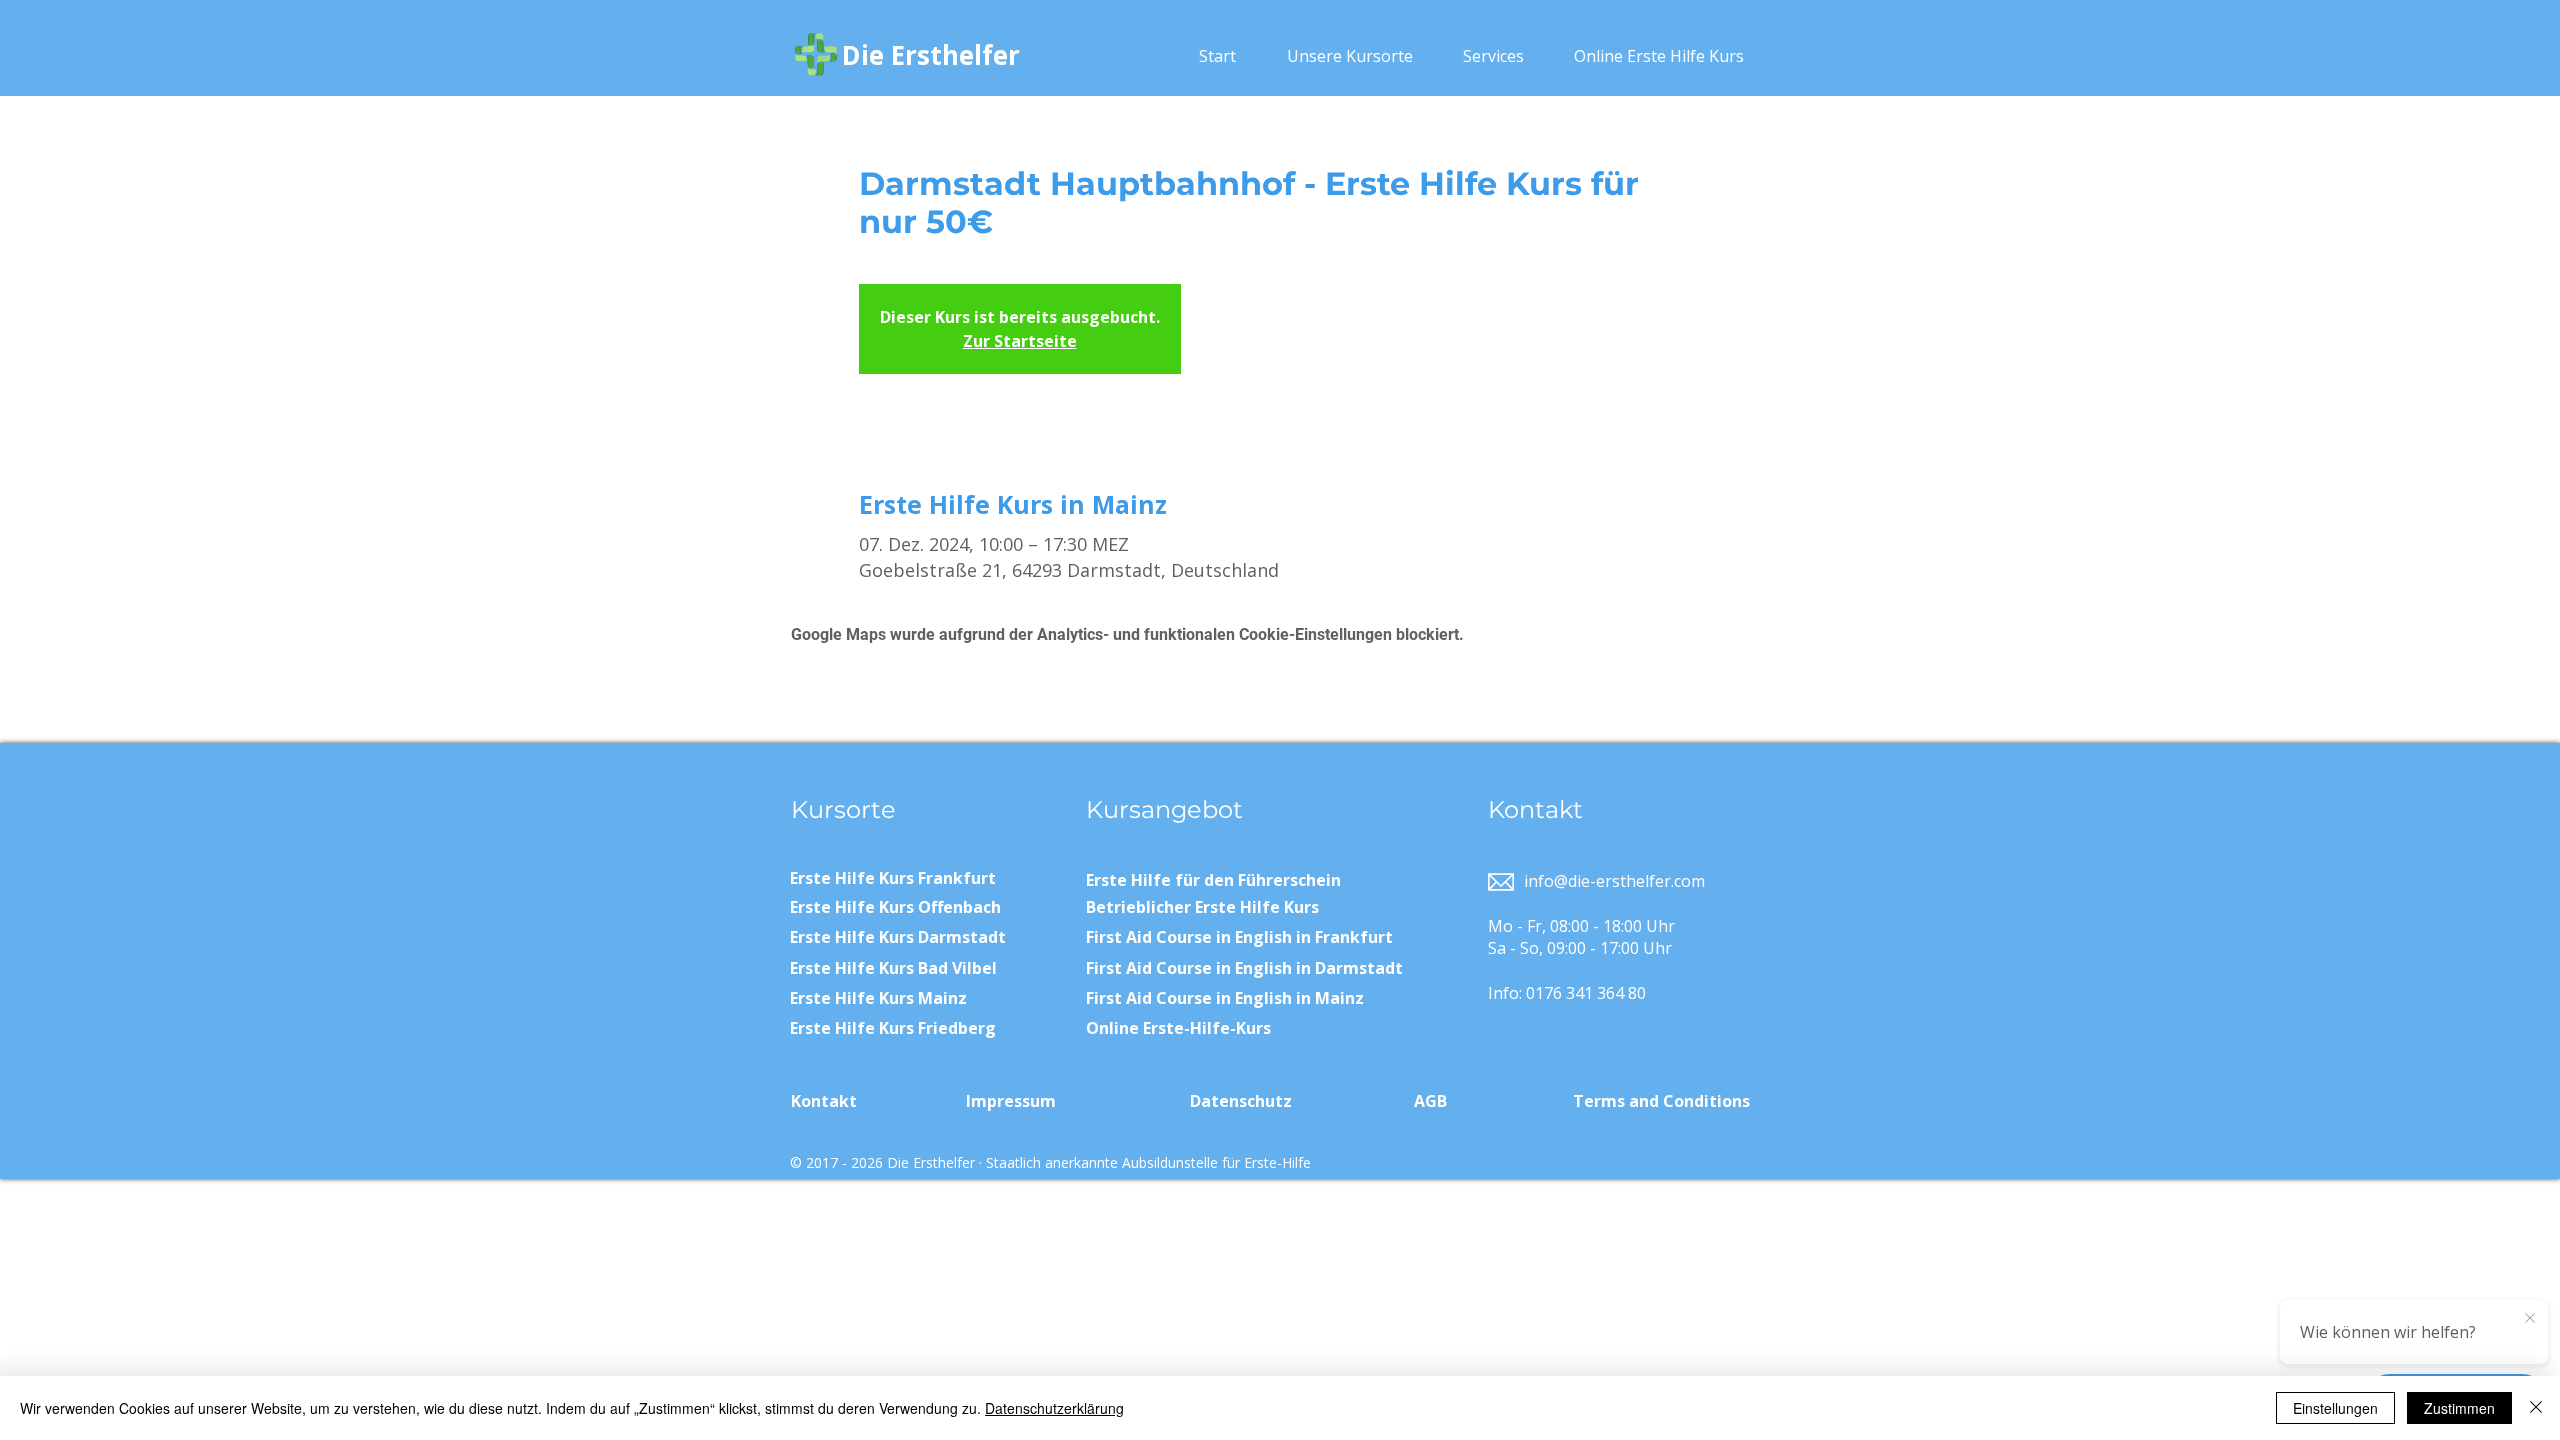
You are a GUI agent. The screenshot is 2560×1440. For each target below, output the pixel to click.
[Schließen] (2536, 1408)
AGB (1430, 1101)
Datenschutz (1241, 1101)
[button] (1349, 56)
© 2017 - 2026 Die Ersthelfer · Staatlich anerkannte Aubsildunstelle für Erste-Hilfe (1050, 1162)
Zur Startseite (1020, 341)
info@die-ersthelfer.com (1614, 881)
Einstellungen (2335, 1408)
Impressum (1011, 1101)
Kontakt (824, 1101)
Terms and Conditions (1661, 1101)
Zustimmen (2459, 1408)
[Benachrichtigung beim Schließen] (2530, 1319)
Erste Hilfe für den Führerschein (1213, 880)
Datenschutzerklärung (1054, 1408)
